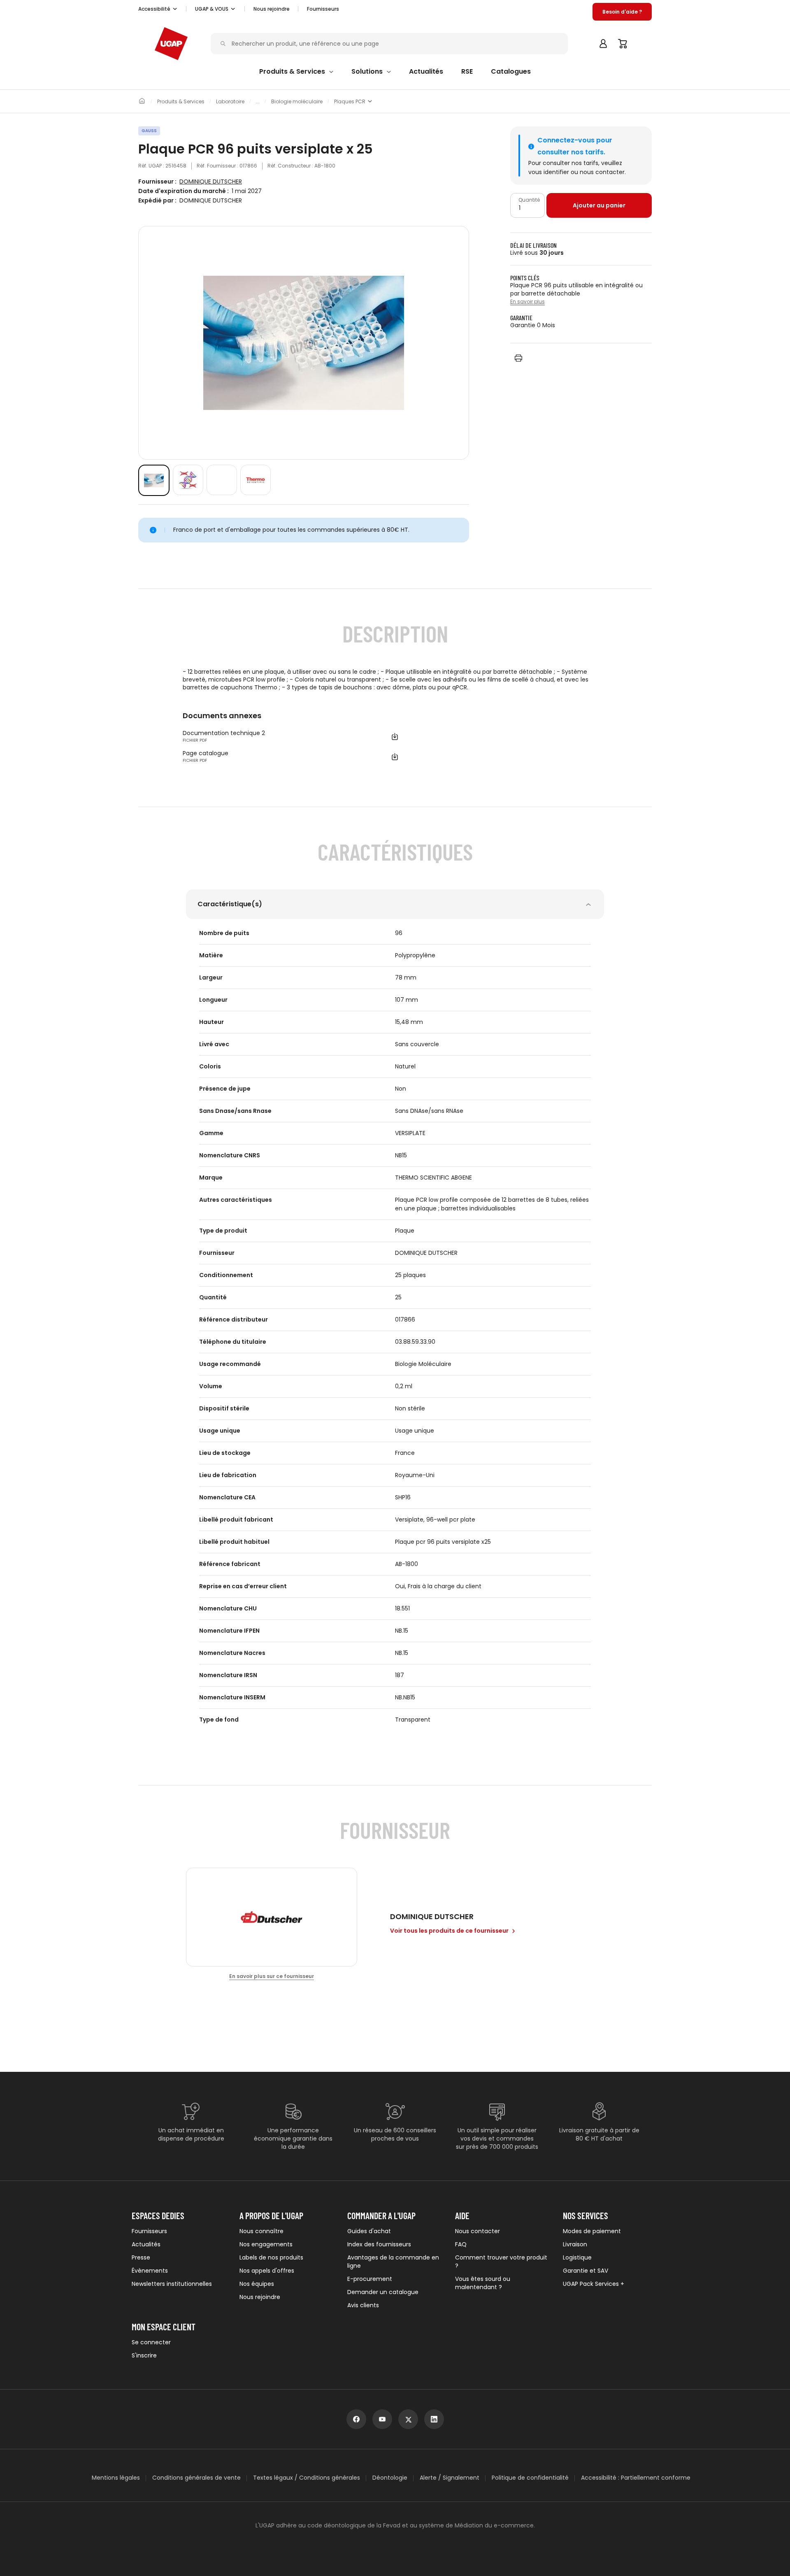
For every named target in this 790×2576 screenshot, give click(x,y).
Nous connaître (261, 2231)
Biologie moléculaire (297, 102)
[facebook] (356, 2419)
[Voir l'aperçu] (154, 480)
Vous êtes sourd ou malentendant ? (483, 2283)
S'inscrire (144, 2355)
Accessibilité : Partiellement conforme (636, 2478)
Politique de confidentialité (530, 2478)
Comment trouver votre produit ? (501, 2262)
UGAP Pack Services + (594, 2284)
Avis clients (363, 2305)
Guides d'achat (369, 2231)
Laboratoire (230, 102)
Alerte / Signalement (450, 2478)
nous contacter (602, 172)
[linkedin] (434, 2419)
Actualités (146, 2244)
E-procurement (370, 2279)
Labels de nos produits (271, 2257)
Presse (141, 2257)
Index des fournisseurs (379, 2244)
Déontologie (390, 2478)
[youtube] (382, 2419)
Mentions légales (116, 2478)
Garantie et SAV (586, 2271)
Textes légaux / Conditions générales (307, 2478)
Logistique (577, 2257)
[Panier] (623, 44)
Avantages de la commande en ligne (393, 2262)
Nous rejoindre (260, 2297)
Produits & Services (181, 102)
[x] (408, 2419)
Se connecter (151, 2342)
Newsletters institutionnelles (172, 2284)
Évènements (150, 2271)
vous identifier (549, 172)
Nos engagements (266, 2244)
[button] (158, 9)
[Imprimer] (518, 358)
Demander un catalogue (383, 2292)
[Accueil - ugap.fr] (171, 44)
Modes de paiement (592, 2231)
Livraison (575, 2244)
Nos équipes (257, 2284)
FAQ (461, 2244)
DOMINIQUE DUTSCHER (211, 182)
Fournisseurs (323, 9)
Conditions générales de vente (196, 2478)
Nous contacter (477, 2231)
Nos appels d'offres (267, 2271)
